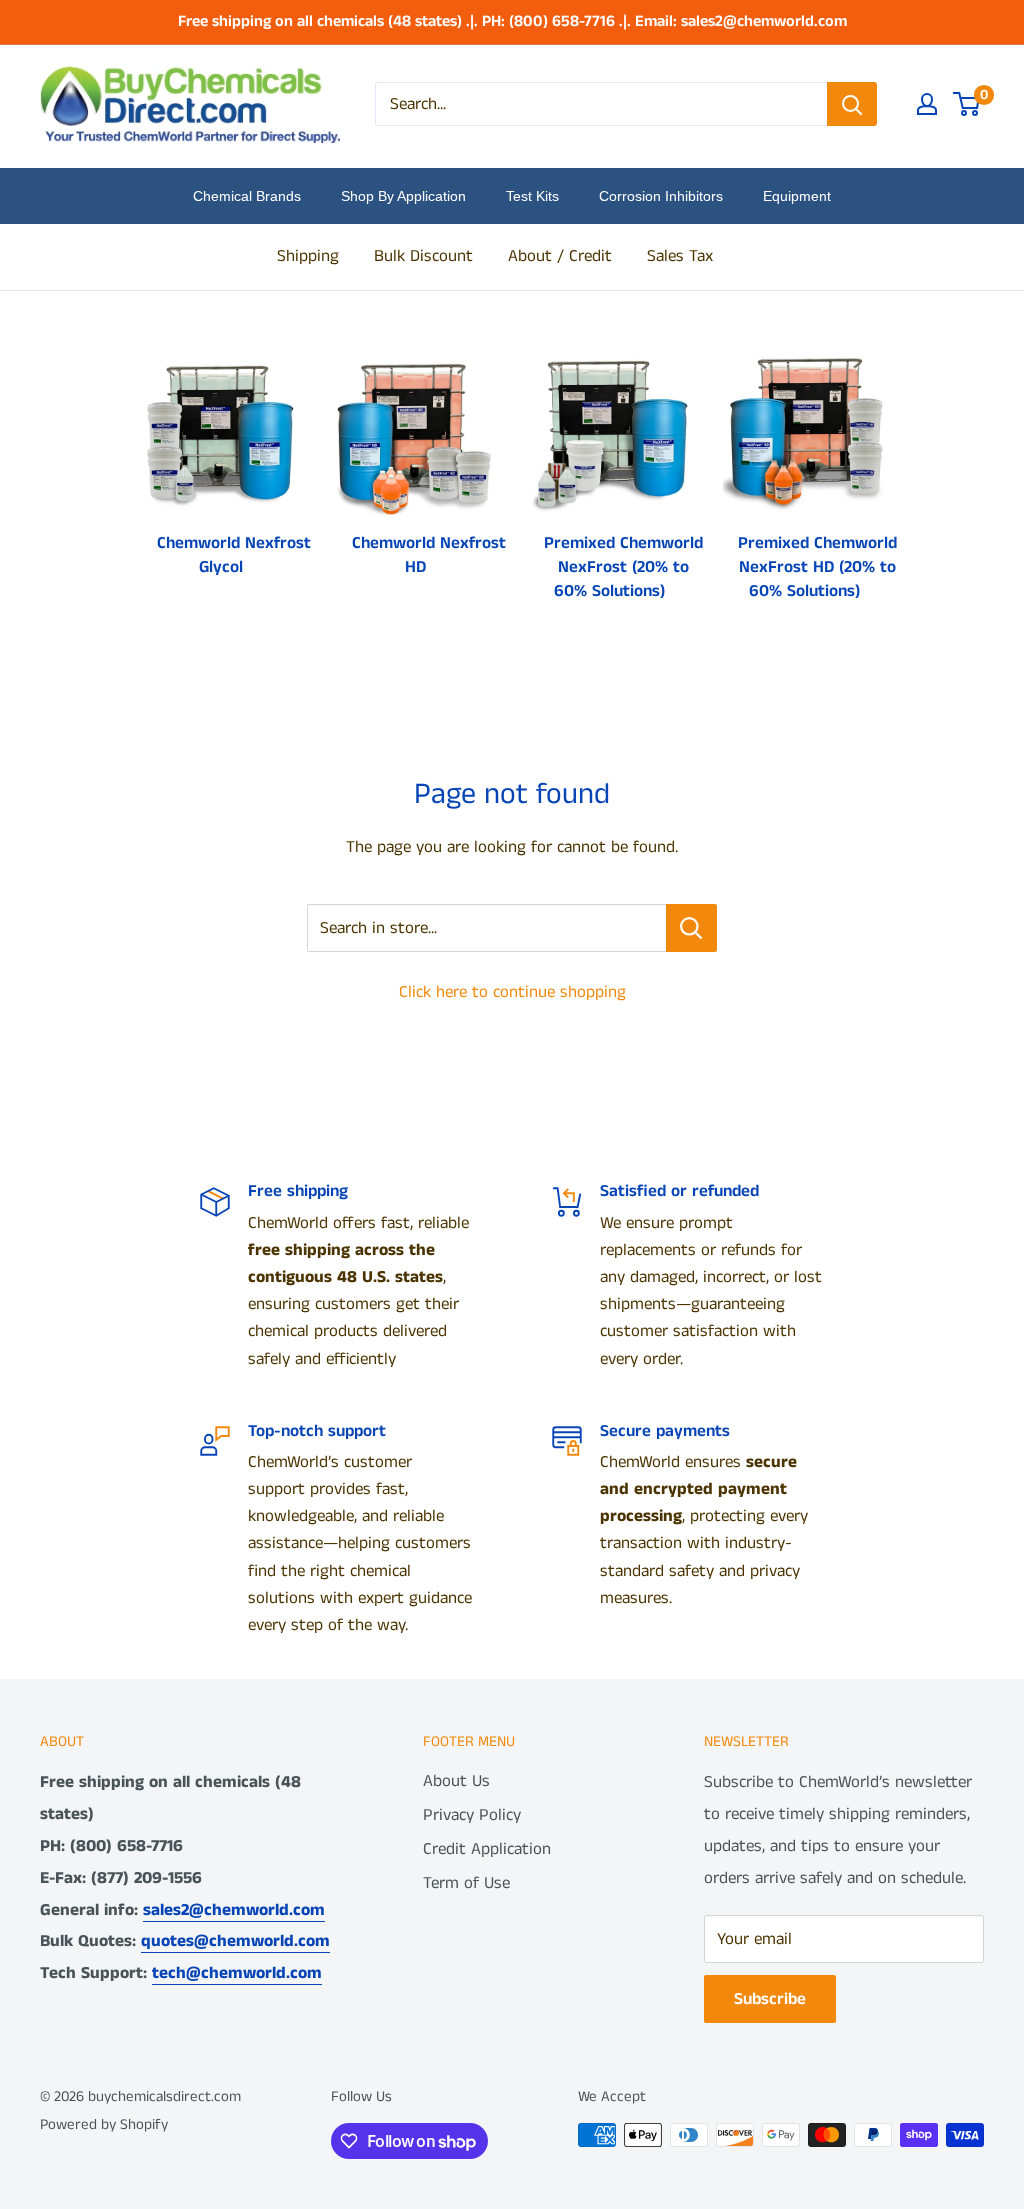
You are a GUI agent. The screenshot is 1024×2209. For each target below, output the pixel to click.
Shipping (308, 256)
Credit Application (487, 1849)
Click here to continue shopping (512, 992)
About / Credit (560, 256)
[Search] (852, 104)
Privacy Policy (472, 1815)
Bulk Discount (423, 256)
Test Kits (532, 196)
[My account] (927, 104)
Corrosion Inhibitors (661, 196)
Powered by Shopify (104, 2124)
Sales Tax (680, 256)
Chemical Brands (247, 196)
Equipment (797, 196)
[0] (967, 104)
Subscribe (770, 1999)
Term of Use (466, 1883)
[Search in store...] (691, 928)
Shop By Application (403, 196)
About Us (456, 1781)
